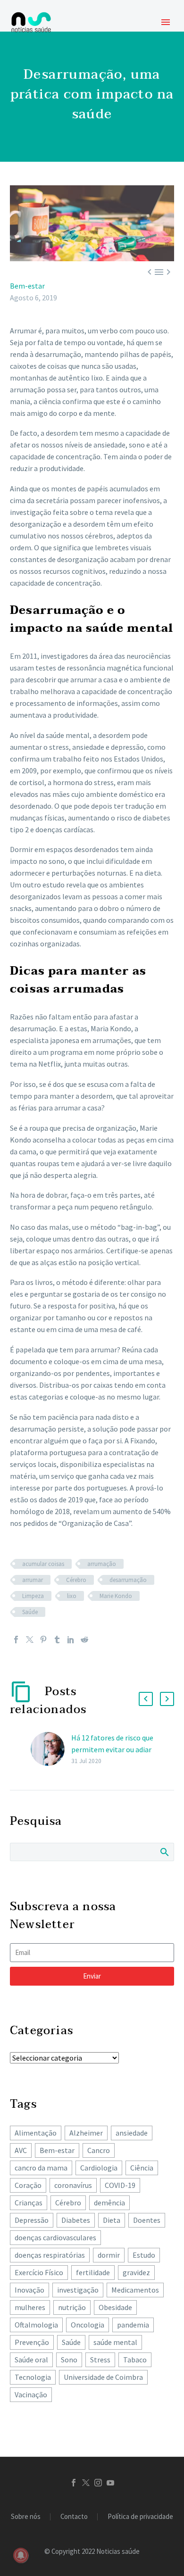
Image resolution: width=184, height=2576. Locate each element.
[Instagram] (98, 2483)
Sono (69, 2360)
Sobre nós (26, 2517)
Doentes (147, 2220)
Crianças (29, 2203)
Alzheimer (86, 2133)
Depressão (32, 2220)
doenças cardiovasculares (55, 2237)
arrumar (33, 1580)
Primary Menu (166, 22)
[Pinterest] (43, 1640)
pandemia (133, 2325)
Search (164, 1852)
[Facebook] (16, 1640)
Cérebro (76, 1580)
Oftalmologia (36, 2325)
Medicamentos (135, 2290)
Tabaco (135, 2360)
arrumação (102, 1564)
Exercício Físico (39, 2272)
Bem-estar (27, 286)
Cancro (99, 2150)
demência (109, 2203)
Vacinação (31, 2394)
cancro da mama (41, 2168)
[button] (146, 1699)
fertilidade (93, 2272)
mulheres (30, 2307)
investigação (78, 2290)
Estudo (144, 2255)
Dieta (112, 2220)
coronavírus (73, 2185)
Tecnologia (33, 2377)
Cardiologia (99, 2168)
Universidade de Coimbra (103, 2377)
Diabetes (76, 2220)
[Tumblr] (57, 1640)
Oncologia (88, 2325)
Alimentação (36, 2133)
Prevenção (32, 2342)
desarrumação (128, 1580)
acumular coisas (43, 1564)
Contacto (74, 2517)
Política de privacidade (140, 2517)
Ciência (142, 2168)
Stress (100, 2360)
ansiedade (132, 2133)
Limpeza (33, 1596)
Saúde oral (31, 2360)
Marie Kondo (116, 1596)
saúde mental (115, 2342)
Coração (28, 2185)
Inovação (29, 2290)
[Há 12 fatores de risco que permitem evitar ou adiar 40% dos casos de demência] (51, 1749)
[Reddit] (84, 1640)
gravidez (136, 2272)
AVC (21, 2150)
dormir (109, 2255)
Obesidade (115, 2307)
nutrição (72, 2307)
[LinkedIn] (71, 1640)
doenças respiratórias (50, 2255)
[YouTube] (110, 2483)
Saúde (30, 1612)
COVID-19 (120, 2185)
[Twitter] (30, 1640)
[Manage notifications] (21, 2555)
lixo (72, 1596)
